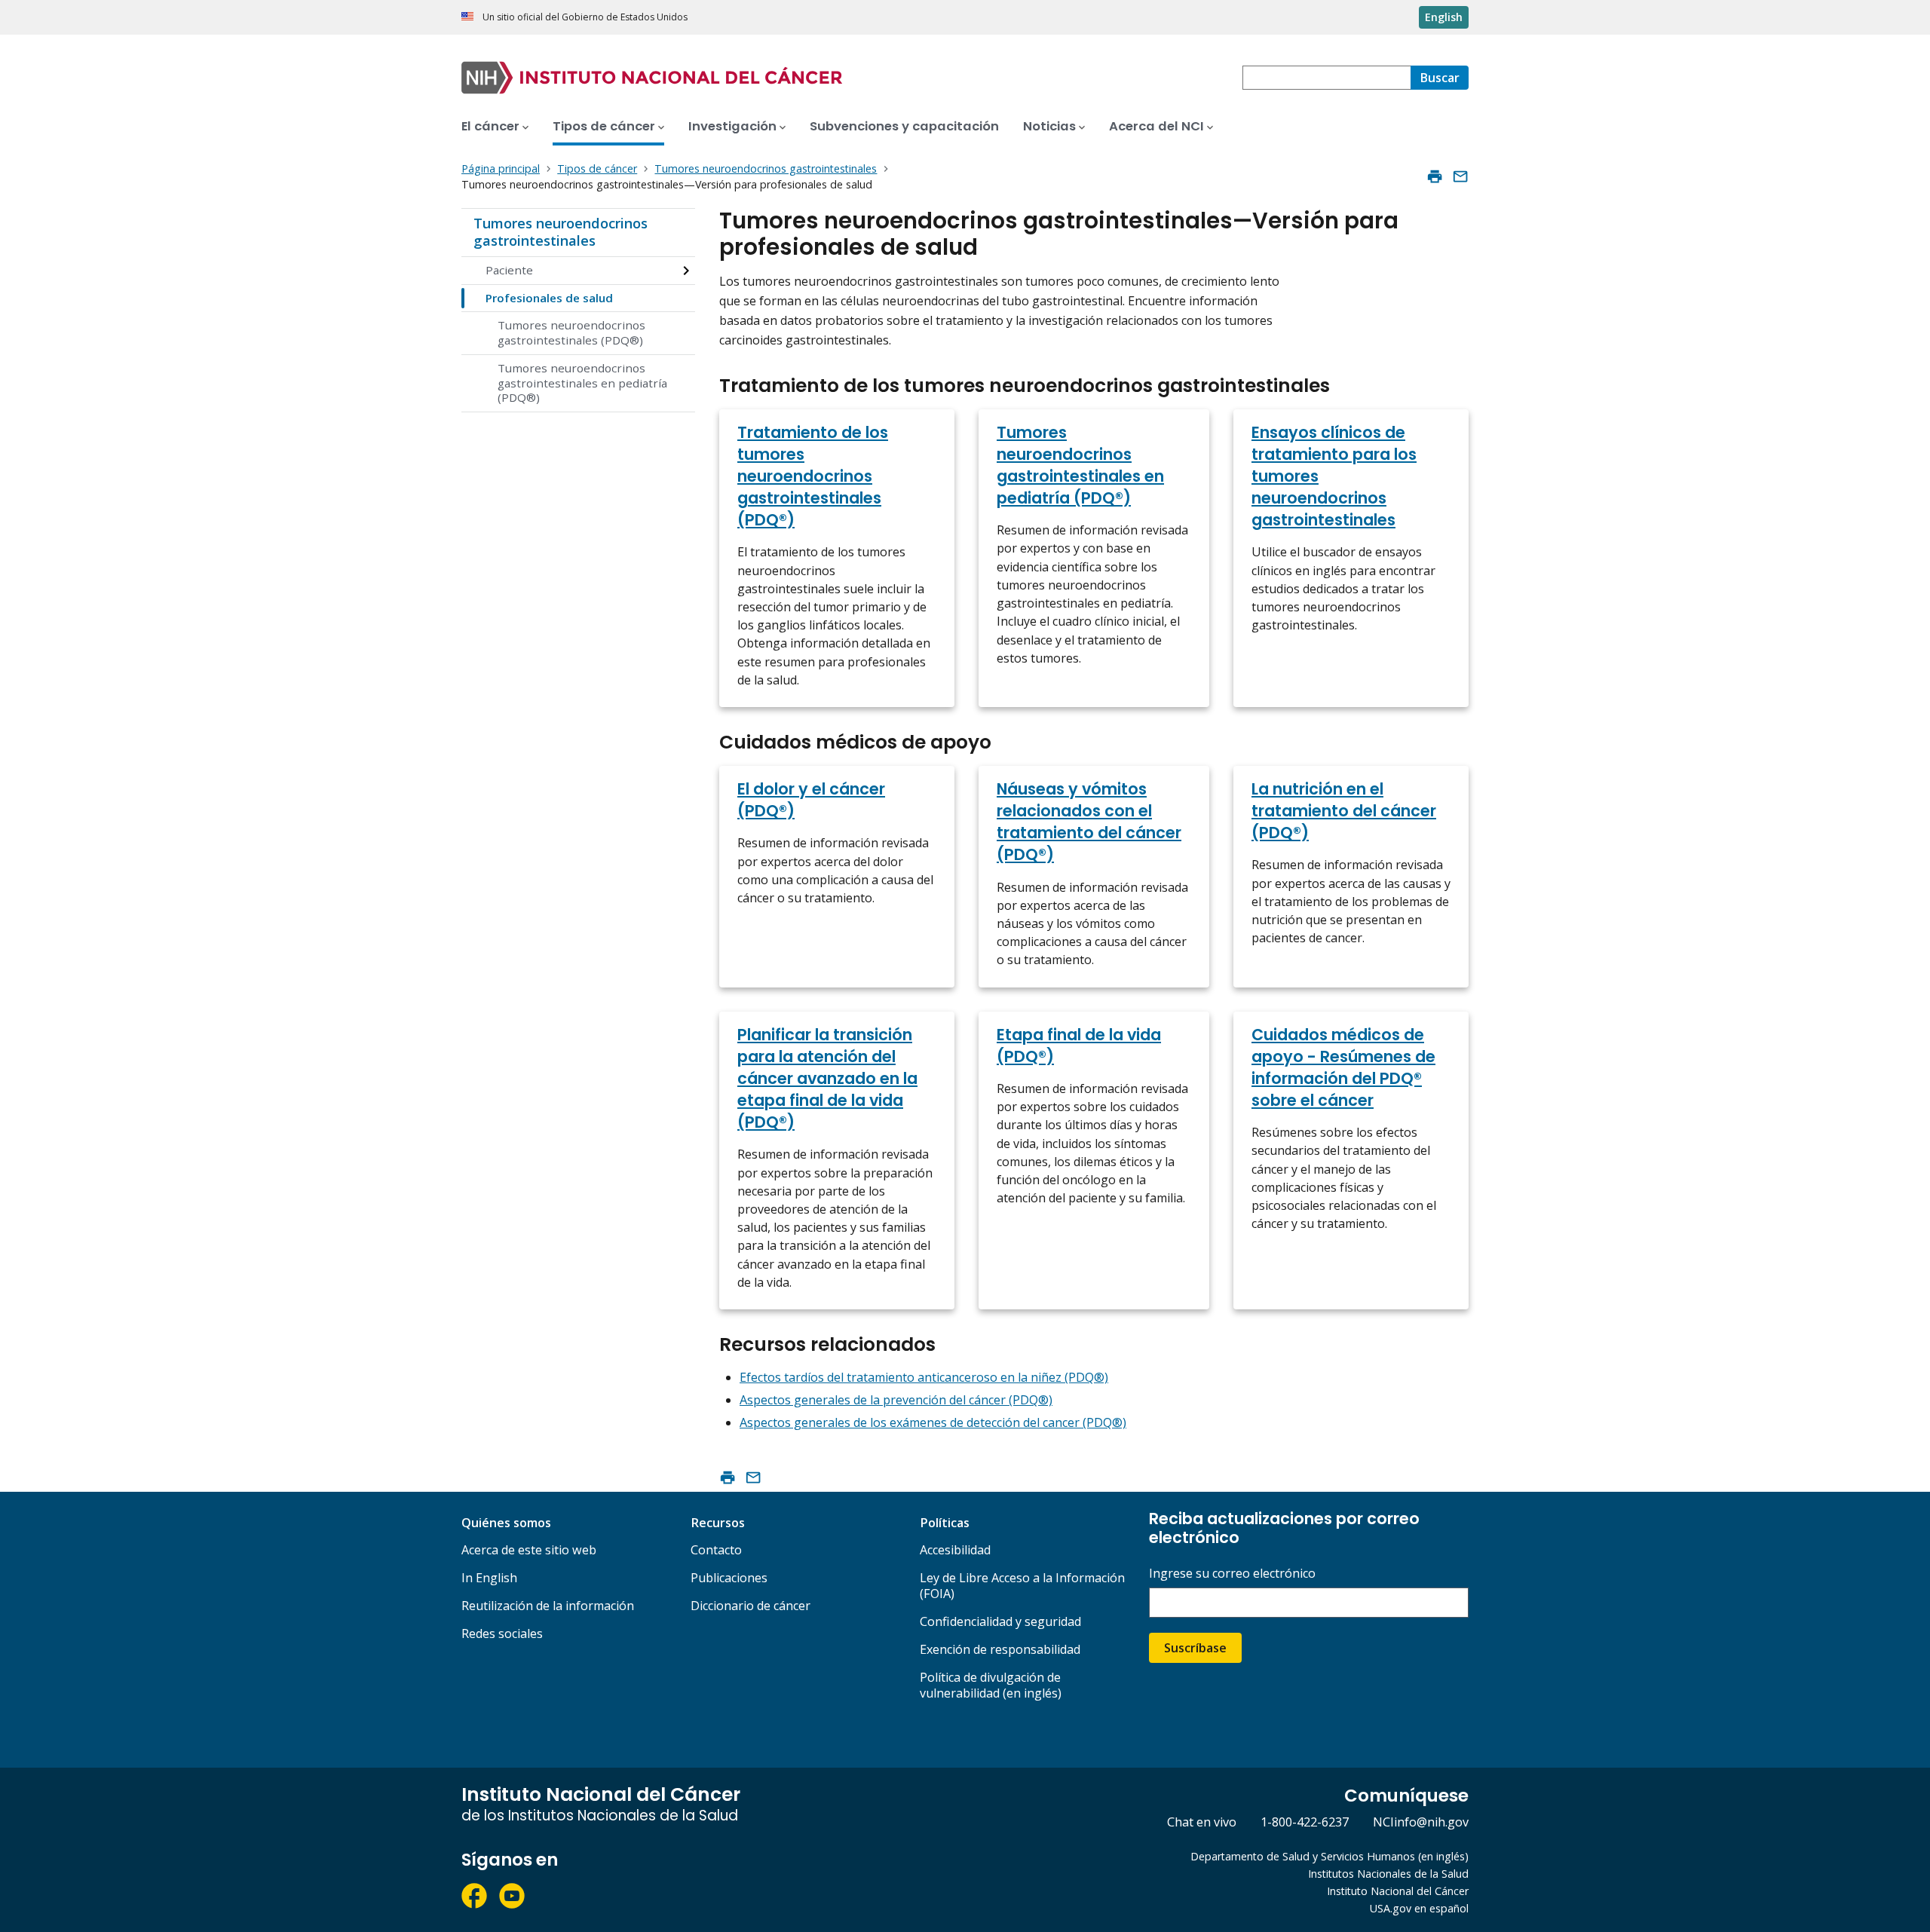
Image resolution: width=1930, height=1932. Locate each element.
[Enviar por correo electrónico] (1460, 176)
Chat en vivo (1202, 1822)
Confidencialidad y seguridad (1000, 1621)
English (1444, 17)
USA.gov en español (1419, 1908)
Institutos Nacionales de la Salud (1388, 1874)
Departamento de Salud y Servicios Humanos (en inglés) (1330, 1856)
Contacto (716, 1550)
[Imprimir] (1435, 176)
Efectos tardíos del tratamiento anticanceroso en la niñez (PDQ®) (924, 1377)
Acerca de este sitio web (529, 1550)
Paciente (509, 270)
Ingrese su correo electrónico (1232, 1574)
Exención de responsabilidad (1000, 1649)
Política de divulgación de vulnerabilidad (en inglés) (991, 1685)
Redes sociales (502, 1633)
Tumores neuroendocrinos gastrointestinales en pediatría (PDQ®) (582, 383)
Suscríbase (1195, 1648)
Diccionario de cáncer (751, 1606)
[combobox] (1326, 78)
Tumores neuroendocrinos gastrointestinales (561, 232)
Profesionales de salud (549, 298)
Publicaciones (729, 1578)
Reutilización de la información (548, 1606)
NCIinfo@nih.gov (1421, 1822)
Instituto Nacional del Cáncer (1398, 1891)
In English (489, 1578)
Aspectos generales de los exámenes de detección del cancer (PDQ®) (933, 1422)
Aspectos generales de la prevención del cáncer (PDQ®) (896, 1400)
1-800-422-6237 (1305, 1822)
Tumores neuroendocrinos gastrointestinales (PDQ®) (571, 332)
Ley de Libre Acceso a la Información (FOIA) (1022, 1586)
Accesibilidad (955, 1550)
